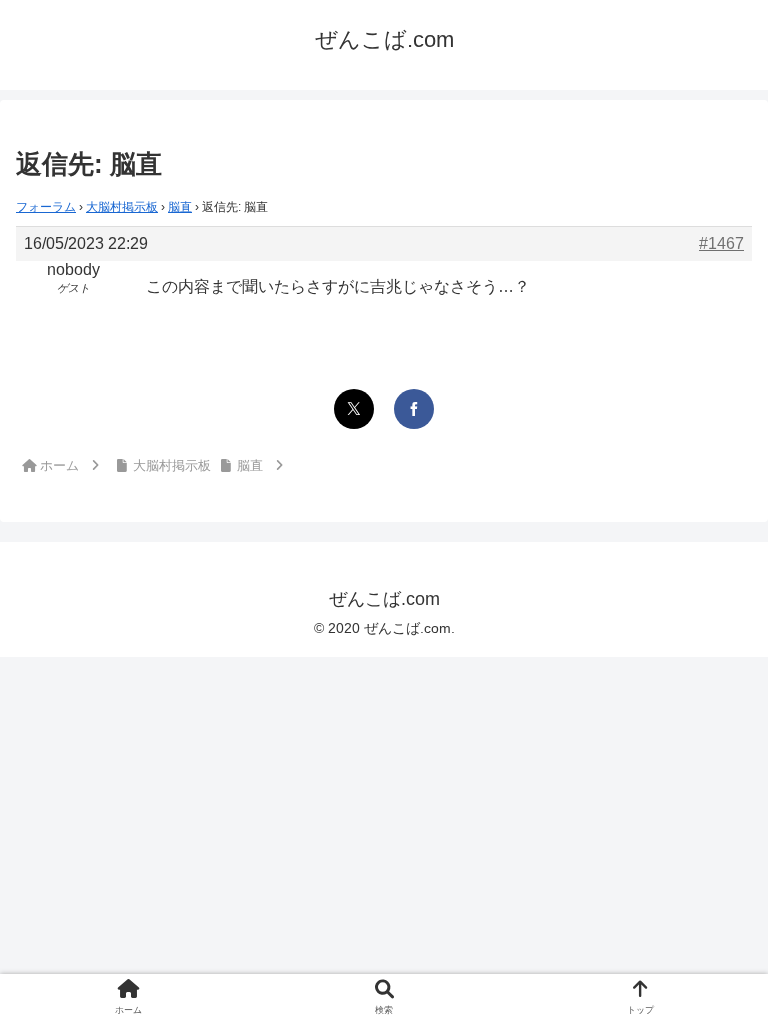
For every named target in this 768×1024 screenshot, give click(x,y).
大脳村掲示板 (122, 207)
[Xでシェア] (354, 409)
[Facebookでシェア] (414, 409)
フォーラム (46, 207)
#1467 (721, 243)
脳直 (180, 207)
